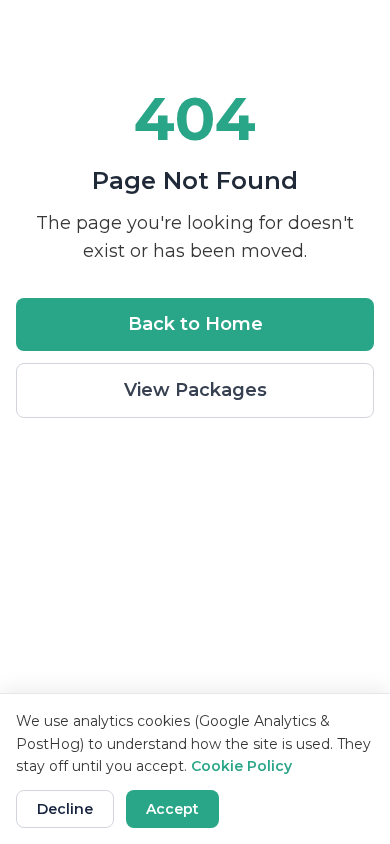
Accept (172, 809)
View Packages (195, 390)
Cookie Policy (241, 766)
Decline (65, 809)
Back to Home (195, 324)
